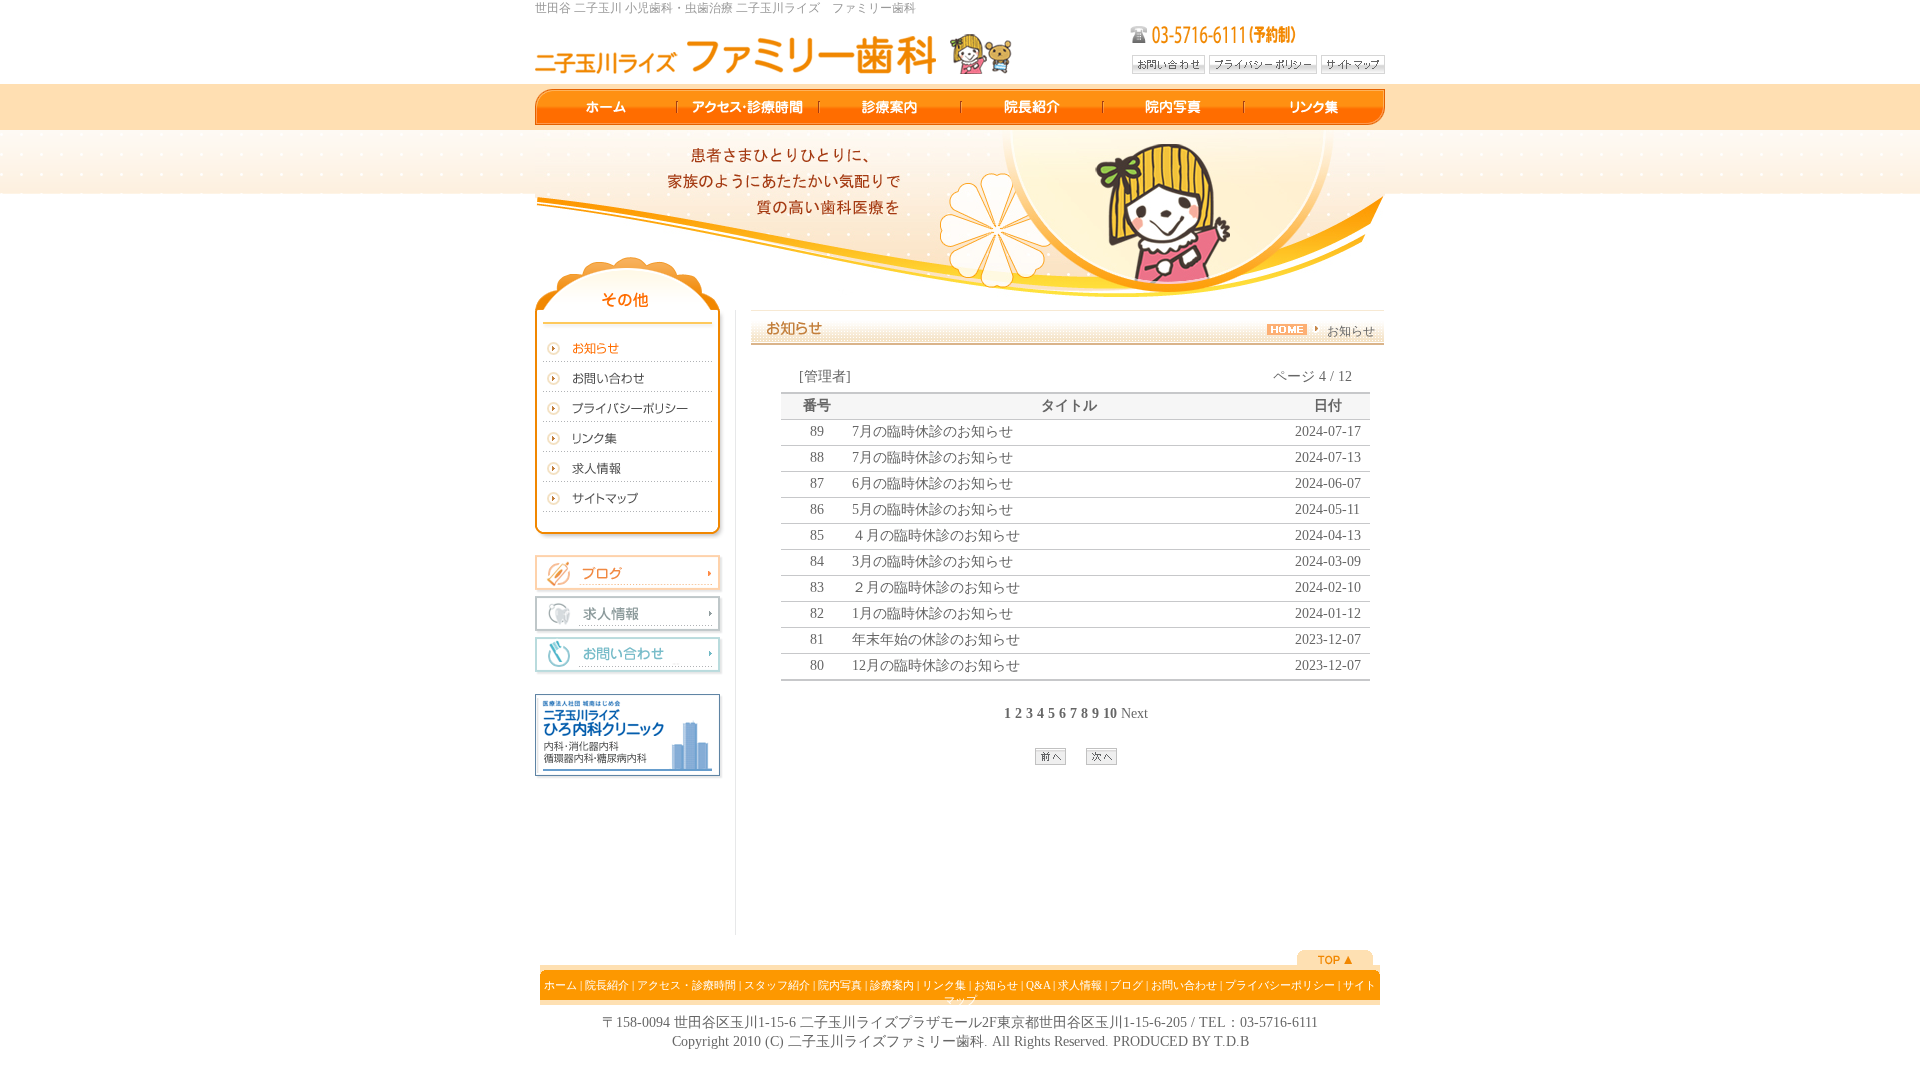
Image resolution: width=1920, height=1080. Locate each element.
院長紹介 (607, 985)
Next (1134, 713)
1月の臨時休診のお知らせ (932, 613)
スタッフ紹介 (777, 985)
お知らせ (996, 985)
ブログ (1126, 985)
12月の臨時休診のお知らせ (936, 665)
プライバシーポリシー (1280, 985)
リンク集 (944, 985)
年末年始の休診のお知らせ (936, 639)
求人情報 (1080, 985)
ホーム (560, 985)
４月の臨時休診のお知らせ (936, 535)
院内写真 (840, 985)
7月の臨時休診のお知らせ (932, 431)
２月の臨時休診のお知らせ (936, 587)
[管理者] (825, 376)
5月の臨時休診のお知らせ (932, 509)
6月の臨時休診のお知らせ (932, 483)
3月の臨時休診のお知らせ (932, 561)
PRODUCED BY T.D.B (1181, 1041)
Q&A (1038, 985)
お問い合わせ (1184, 985)
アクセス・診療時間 (686, 985)
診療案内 (892, 985)
